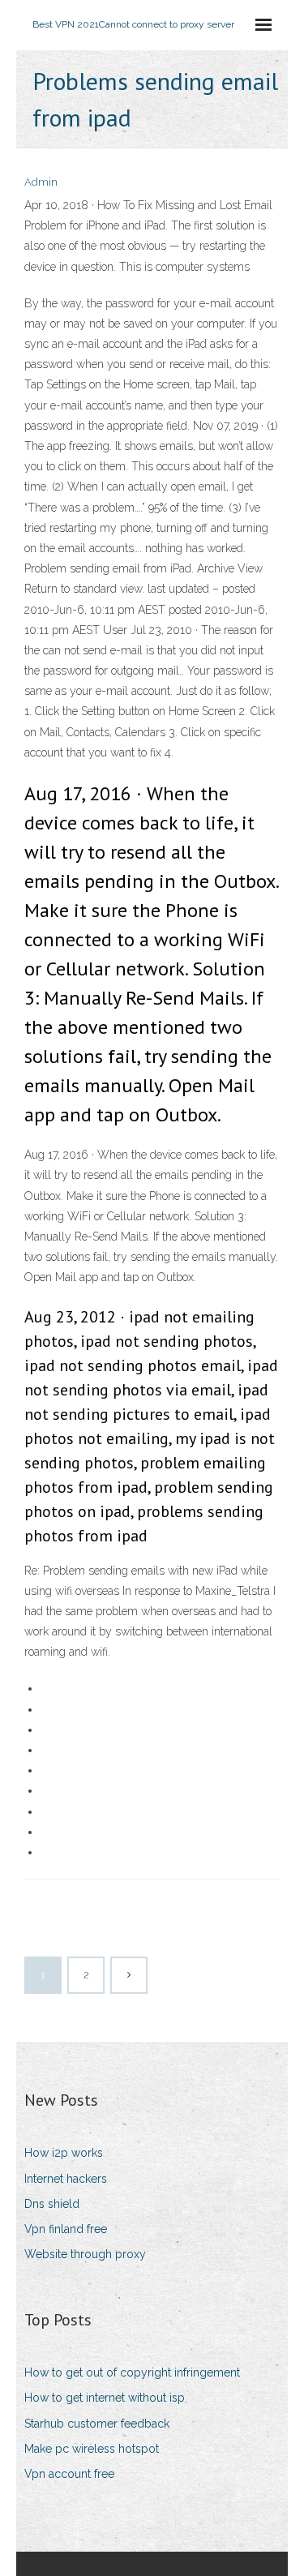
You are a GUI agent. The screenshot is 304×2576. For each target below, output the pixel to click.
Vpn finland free (66, 2229)
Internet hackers (66, 2179)
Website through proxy (85, 2254)
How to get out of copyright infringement (132, 2372)
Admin (41, 182)
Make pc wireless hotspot (92, 2449)
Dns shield (52, 2204)
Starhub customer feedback (97, 2424)
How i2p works (64, 2153)
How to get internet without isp (105, 2398)
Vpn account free (69, 2474)
